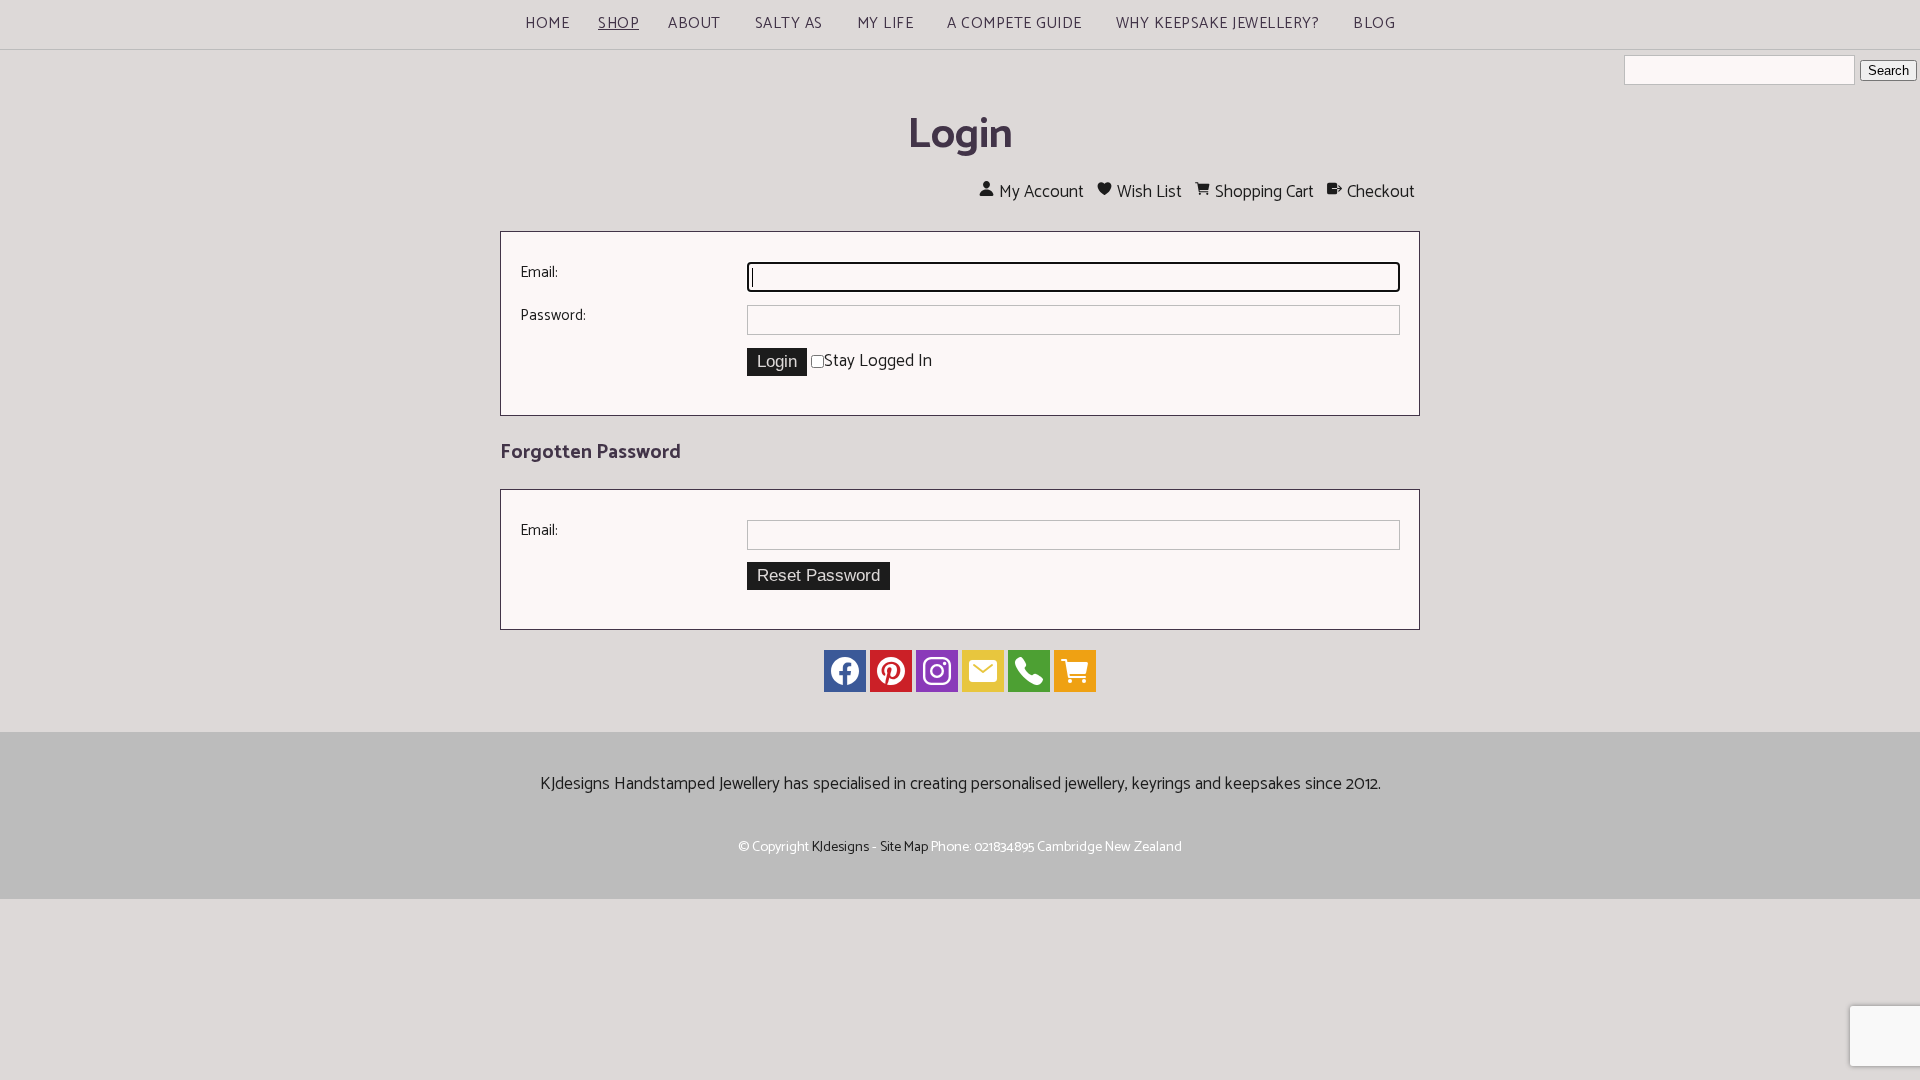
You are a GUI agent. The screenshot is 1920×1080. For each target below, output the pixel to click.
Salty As (789, 23)
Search (1888, 70)
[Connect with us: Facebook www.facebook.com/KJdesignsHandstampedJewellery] (845, 676)
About (694, 23)
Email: (539, 272)
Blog (1374, 23)
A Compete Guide (1014, 23)
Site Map (904, 847)
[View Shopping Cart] (1075, 676)
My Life (885, 23)
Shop (618, 23)
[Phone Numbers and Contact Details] (1029, 676)
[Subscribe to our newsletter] (983, 676)
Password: (553, 315)
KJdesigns (840, 847)
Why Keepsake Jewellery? (1218, 23)
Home (547, 23)
